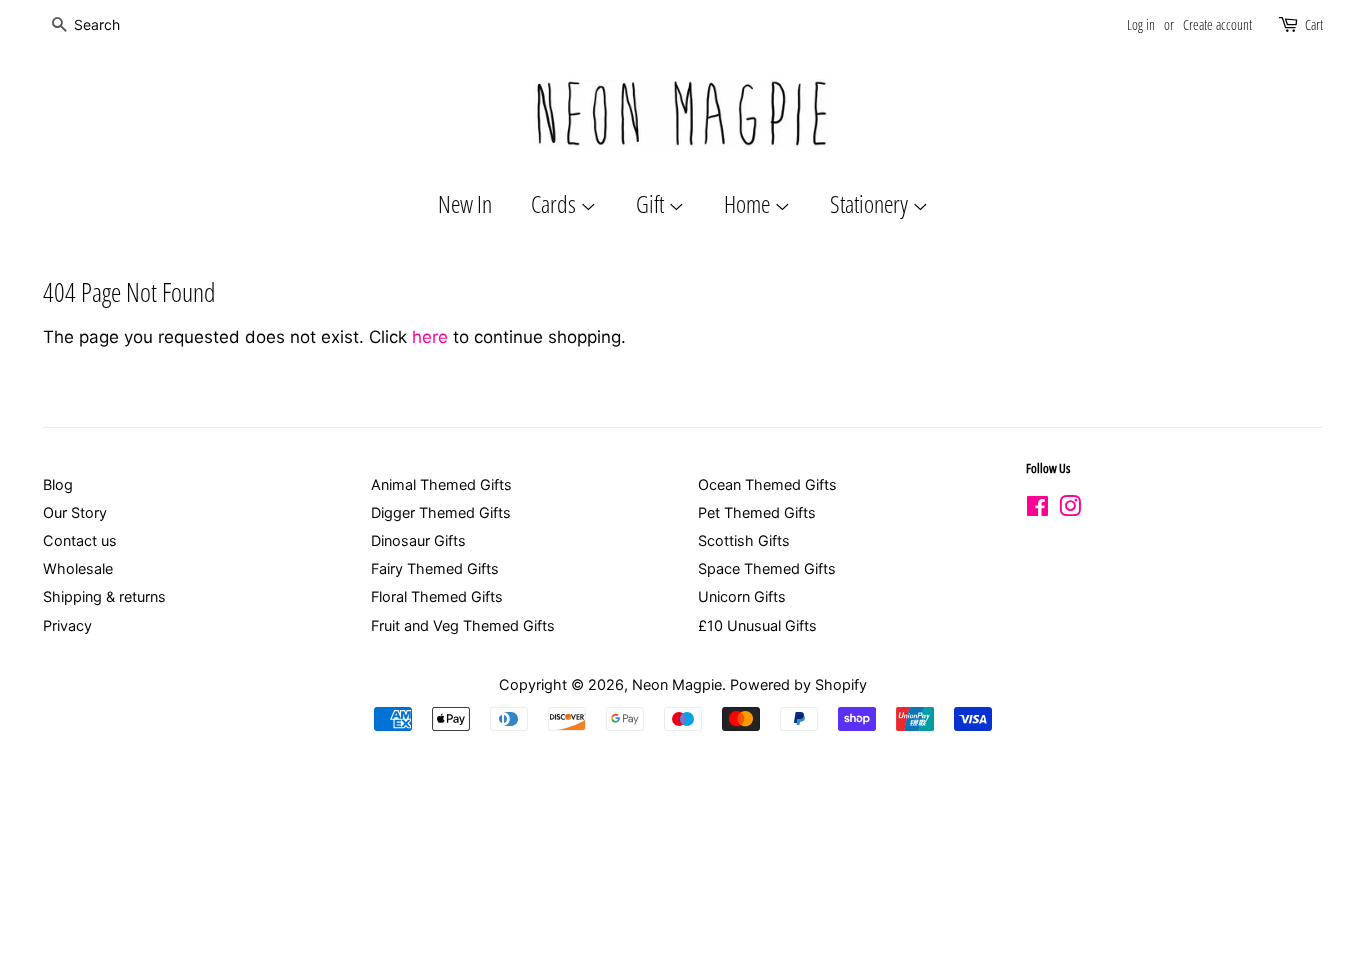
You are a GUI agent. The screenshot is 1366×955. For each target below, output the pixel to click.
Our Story (75, 512)
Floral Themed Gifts (437, 596)
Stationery (871, 203)
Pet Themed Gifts (757, 512)
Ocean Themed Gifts (767, 484)
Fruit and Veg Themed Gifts (463, 625)
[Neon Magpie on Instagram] (1070, 509)
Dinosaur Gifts (418, 540)
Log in (1141, 24)
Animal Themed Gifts (441, 484)
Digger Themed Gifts (441, 512)
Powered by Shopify (798, 684)
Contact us (80, 540)
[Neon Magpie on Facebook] (1037, 509)
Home (749, 203)
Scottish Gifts (744, 540)
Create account (1217, 24)
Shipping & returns (104, 596)
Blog (58, 484)
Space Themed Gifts (767, 568)
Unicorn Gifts (742, 596)
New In (465, 203)
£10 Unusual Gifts (757, 625)
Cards (555, 203)
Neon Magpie (677, 684)
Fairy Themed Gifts (435, 568)
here (430, 337)
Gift (652, 203)
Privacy (67, 625)
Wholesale (78, 568)
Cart (1314, 24)
